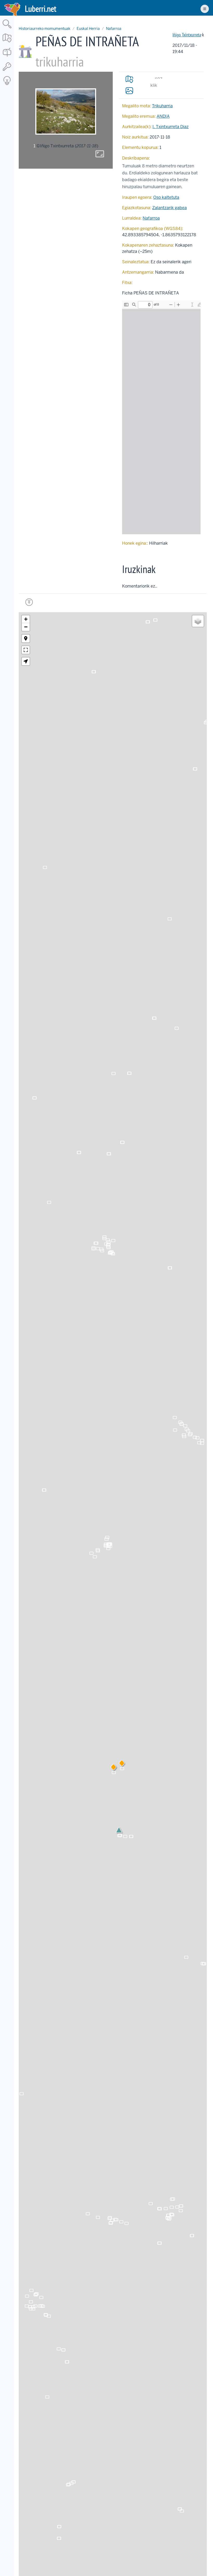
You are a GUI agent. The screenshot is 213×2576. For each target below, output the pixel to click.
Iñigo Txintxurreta (187, 35)
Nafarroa (114, 29)
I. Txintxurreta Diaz (171, 127)
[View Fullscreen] (26, 650)
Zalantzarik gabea (169, 208)
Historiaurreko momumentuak (45, 29)
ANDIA (163, 116)
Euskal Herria (88, 29)
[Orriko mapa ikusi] (129, 79)
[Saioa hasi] (7, 71)
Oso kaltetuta (166, 197)
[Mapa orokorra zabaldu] (7, 43)
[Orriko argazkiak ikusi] (129, 90)
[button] (122, 1764)
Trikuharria (162, 106)
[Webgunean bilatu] (7, 29)
